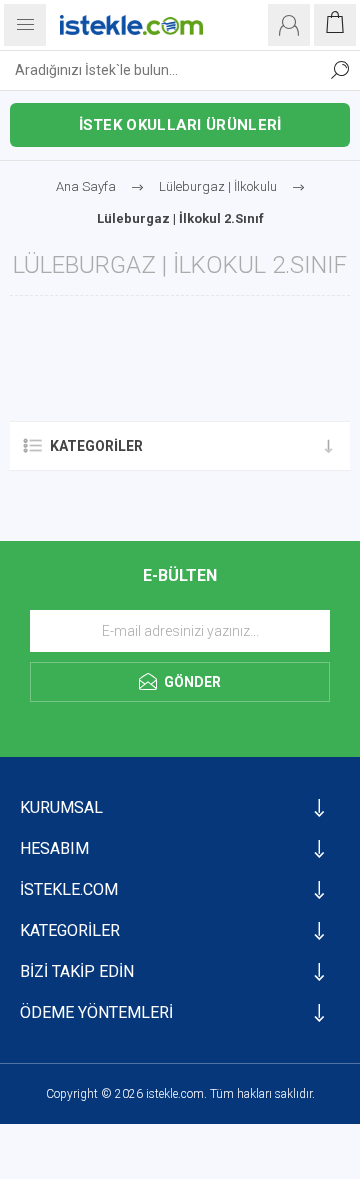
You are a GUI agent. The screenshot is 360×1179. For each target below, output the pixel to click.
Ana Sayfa (86, 186)
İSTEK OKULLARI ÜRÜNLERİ (180, 125)
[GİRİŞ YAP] (289, 25)
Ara (340, 70)
